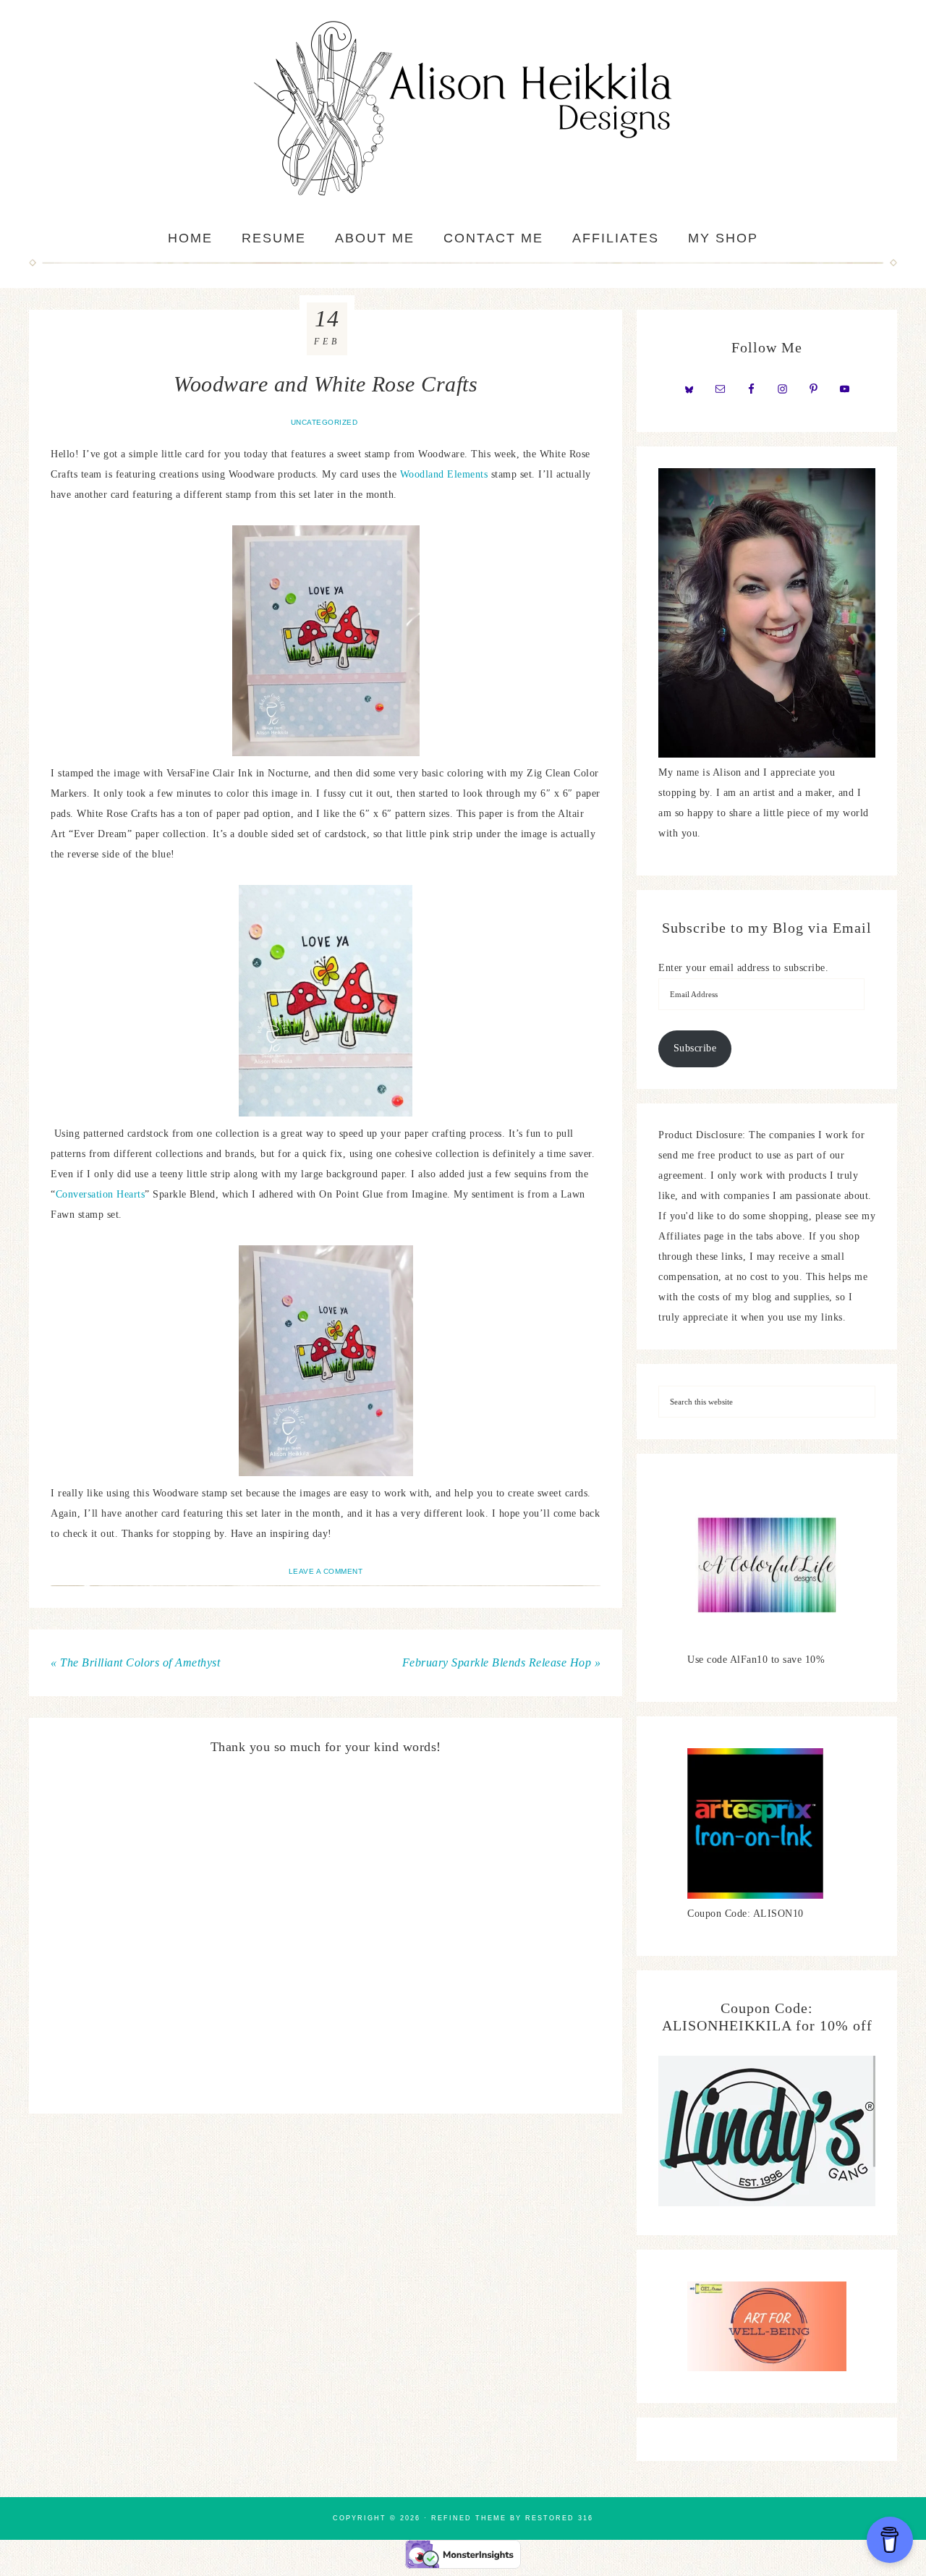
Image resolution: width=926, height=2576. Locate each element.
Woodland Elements (444, 474)
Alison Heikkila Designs (463, 109)
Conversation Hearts (101, 1194)
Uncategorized (324, 422)
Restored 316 (559, 2518)
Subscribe (695, 1048)
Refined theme (469, 2518)
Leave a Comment (326, 1571)
